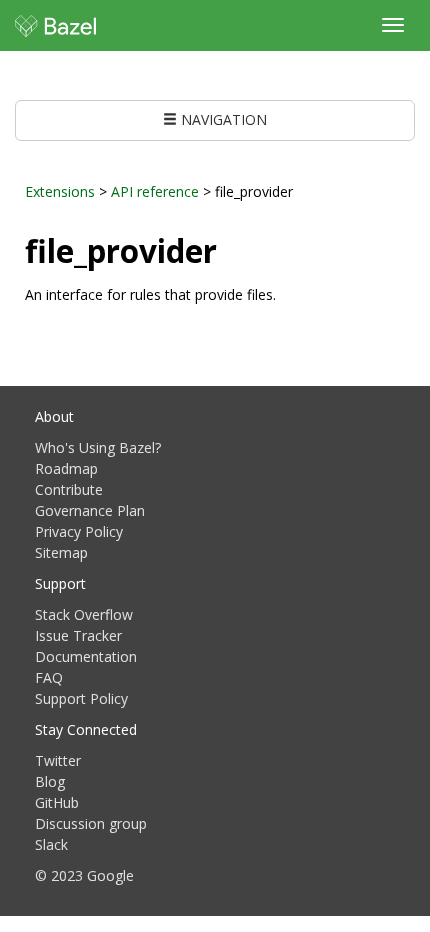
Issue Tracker (78, 635)
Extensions (60, 191)
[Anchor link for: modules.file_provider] (233, 249)
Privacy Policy (79, 531)
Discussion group (91, 823)
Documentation (86, 656)
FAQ (49, 677)
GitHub (57, 802)
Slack (51, 844)
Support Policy (81, 698)
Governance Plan (90, 510)
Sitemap (61, 552)
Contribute (69, 489)
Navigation (222, 119)
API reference (155, 191)
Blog (50, 781)
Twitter (58, 760)
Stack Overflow (84, 614)
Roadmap (66, 468)
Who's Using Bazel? (98, 447)
